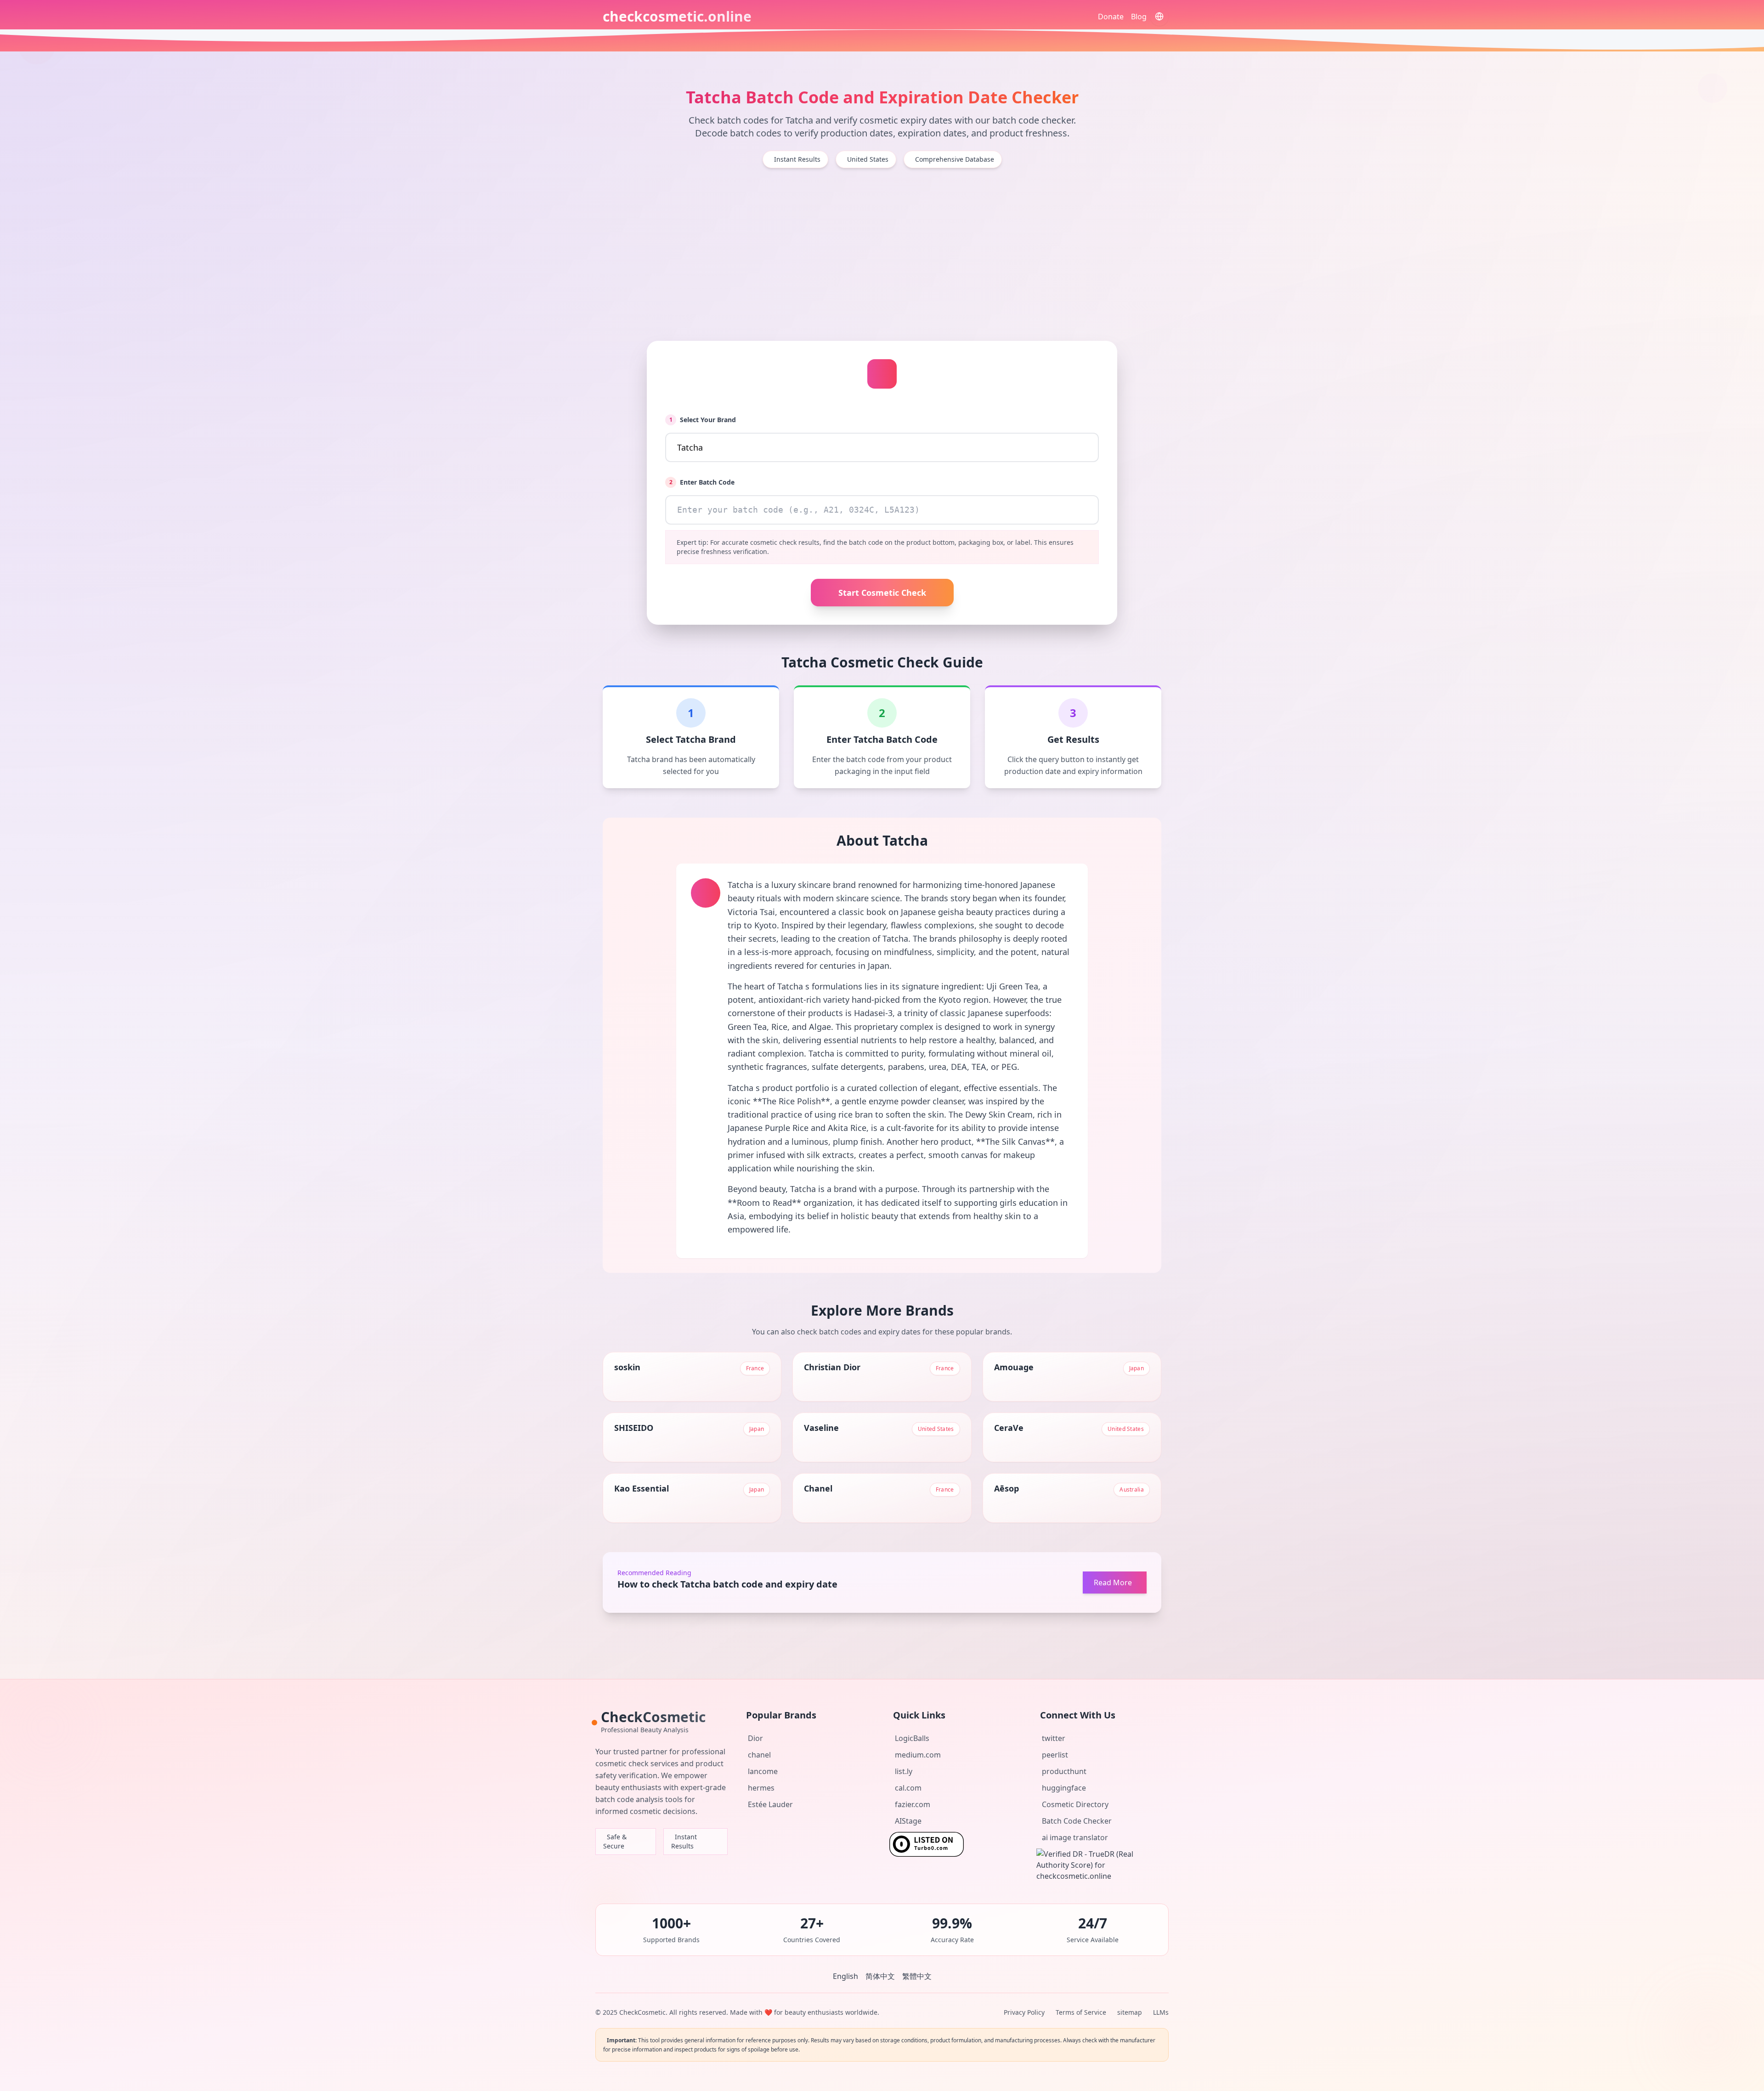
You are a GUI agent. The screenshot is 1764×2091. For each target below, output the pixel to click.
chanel (759, 1755)
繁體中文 (917, 1976)
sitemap (1130, 2012)
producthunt (1064, 1771)
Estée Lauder (770, 1804)
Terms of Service (1081, 2012)
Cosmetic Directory (1075, 1804)
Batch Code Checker (1077, 1821)
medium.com (918, 1755)
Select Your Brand (703, 420)
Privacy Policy (1024, 2012)
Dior (755, 1738)
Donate (1111, 17)
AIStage (908, 1821)
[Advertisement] (882, 254)
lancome (763, 1771)
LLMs (1161, 2012)
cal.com (908, 1788)
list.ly (904, 1771)
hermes (761, 1788)
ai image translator (1075, 1837)
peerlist (1055, 1755)
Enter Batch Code (702, 482)
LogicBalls (912, 1738)
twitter (1054, 1738)
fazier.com (913, 1804)
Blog (1139, 17)
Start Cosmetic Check (882, 593)
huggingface (1064, 1788)
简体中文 (880, 1976)
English (845, 1976)
